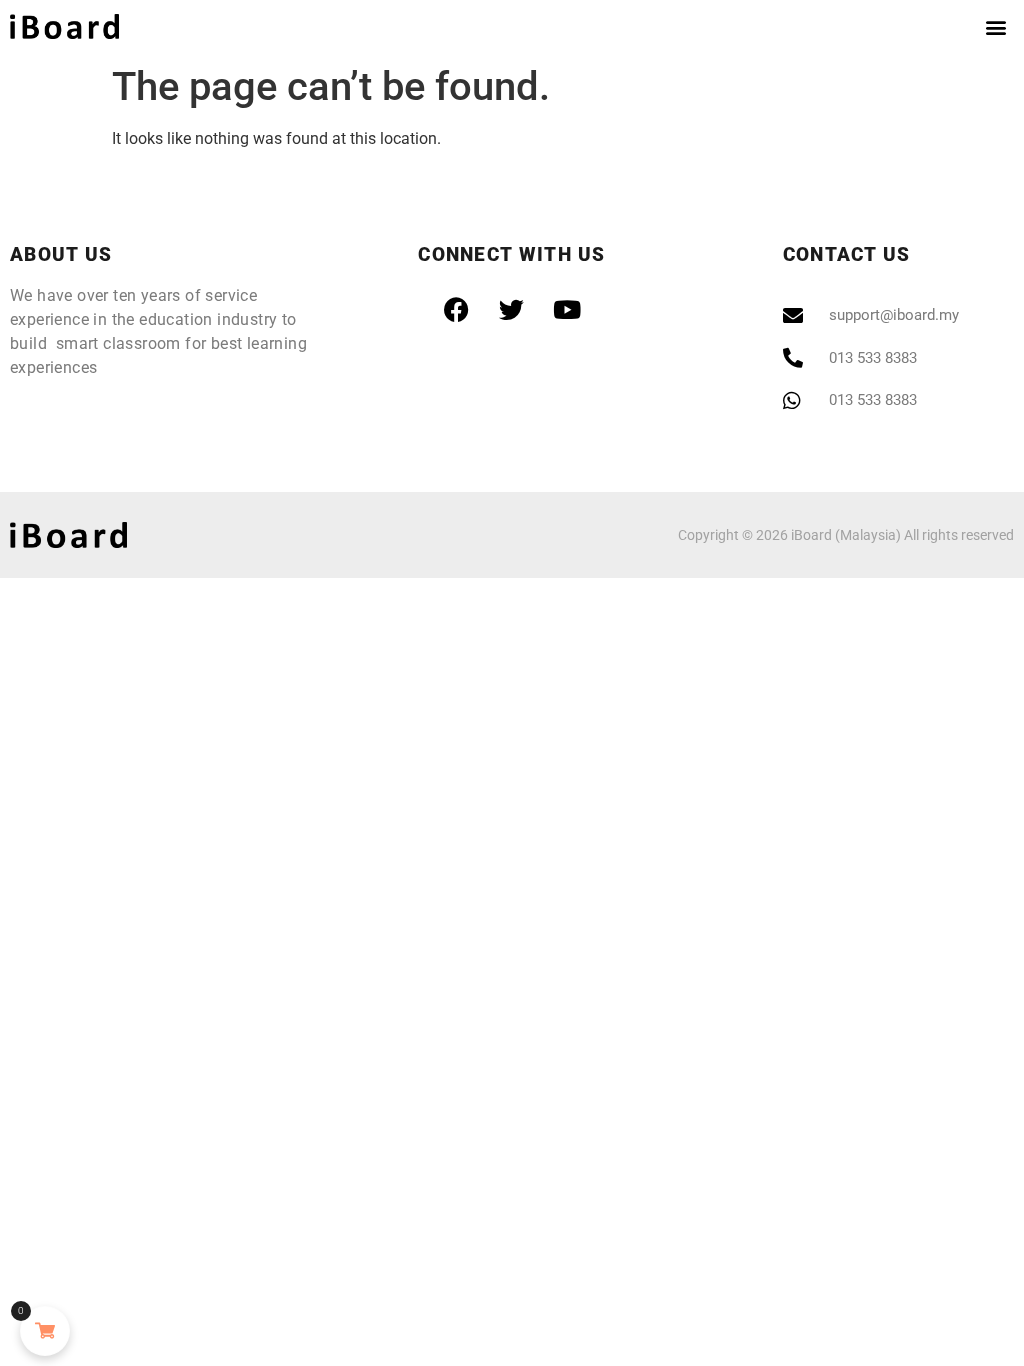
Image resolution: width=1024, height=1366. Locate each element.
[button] (995, 26)
